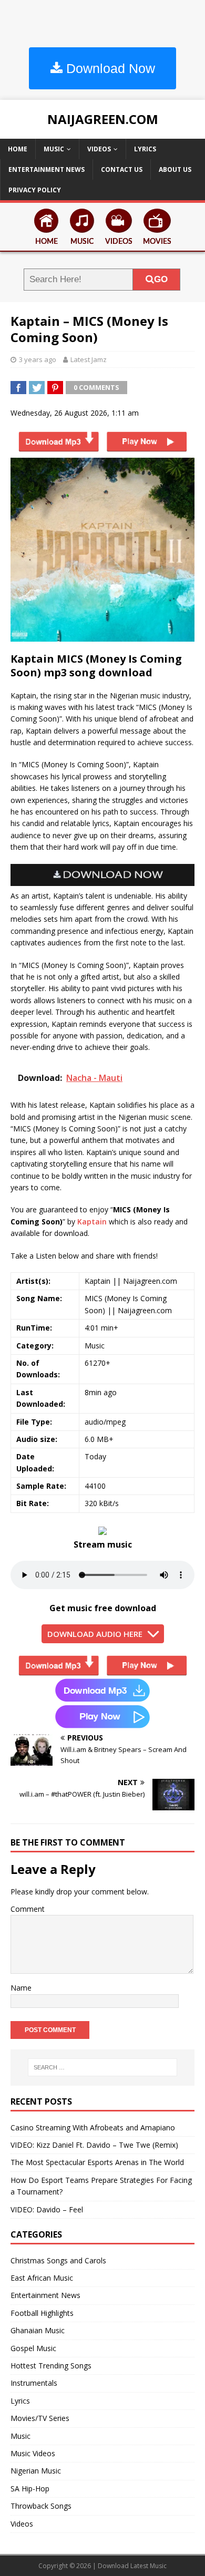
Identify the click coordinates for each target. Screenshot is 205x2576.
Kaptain (92, 1222)
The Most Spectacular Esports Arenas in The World (97, 2162)
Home (18, 149)
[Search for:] (103, 2067)
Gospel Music (33, 2348)
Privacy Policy (35, 190)
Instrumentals (34, 2383)
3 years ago (38, 359)
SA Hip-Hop (30, 2489)
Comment (28, 1909)
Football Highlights (42, 2313)
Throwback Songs (41, 2506)
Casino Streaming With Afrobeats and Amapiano (93, 2127)
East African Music (42, 2278)
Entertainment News (47, 169)
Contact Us (122, 169)
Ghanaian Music (38, 2330)
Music (54, 149)
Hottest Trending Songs (51, 2366)
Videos (99, 149)
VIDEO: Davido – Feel (47, 2209)
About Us (175, 169)
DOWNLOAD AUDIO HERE (95, 1634)
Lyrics (145, 149)
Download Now (109, 68)
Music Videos (33, 2453)
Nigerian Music (36, 2471)
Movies (157, 242)
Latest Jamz (89, 359)
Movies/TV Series (40, 2418)
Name (21, 1988)
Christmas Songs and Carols (58, 2260)
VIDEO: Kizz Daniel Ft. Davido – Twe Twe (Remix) (94, 2145)
